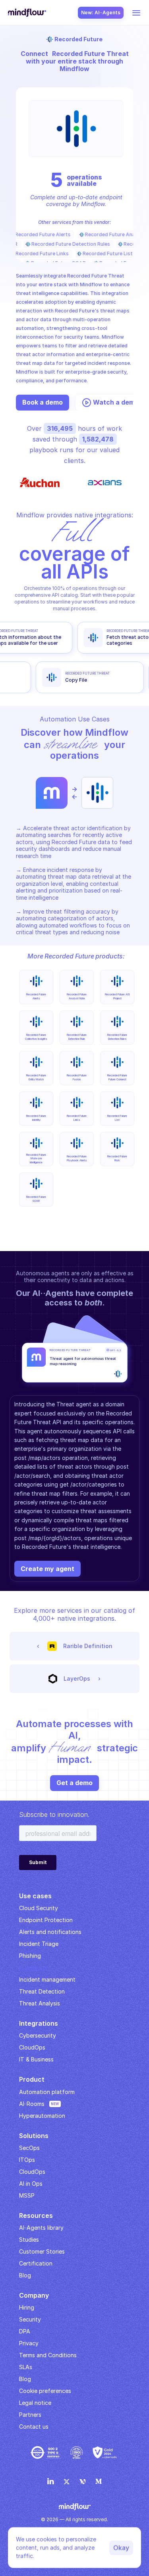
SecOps (29, 2148)
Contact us (34, 2427)
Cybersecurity (38, 2035)
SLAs (26, 2367)
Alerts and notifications (50, 1932)
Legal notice (35, 2403)
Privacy (29, 2343)
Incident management (47, 1979)
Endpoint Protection (46, 1920)
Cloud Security (39, 1908)
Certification (36, 2263)
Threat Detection (42, 1991)
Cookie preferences (45, 2391)
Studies (29, 2240)
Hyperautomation (42, 2116)
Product (32, 2079)
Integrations (39, 2023)
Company (34, 2295)
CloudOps (32, 2047)
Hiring (27, 2307)
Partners (30, 2415)
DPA (25, 2331)
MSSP (27, 2195)
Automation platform (47, 2092)
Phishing (30, 1956)
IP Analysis (33, 1968)
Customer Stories (42, 2251)
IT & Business (36, 2059)
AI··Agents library (41, 2228)
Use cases (35, 1896)
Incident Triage (39, 1944)
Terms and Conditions (48, 2355)
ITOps (27, 2160)
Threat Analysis (40, 2003)
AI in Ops (31, 2184)
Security (30, 2319)
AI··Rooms (32, 2104)
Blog (25, 2379)
